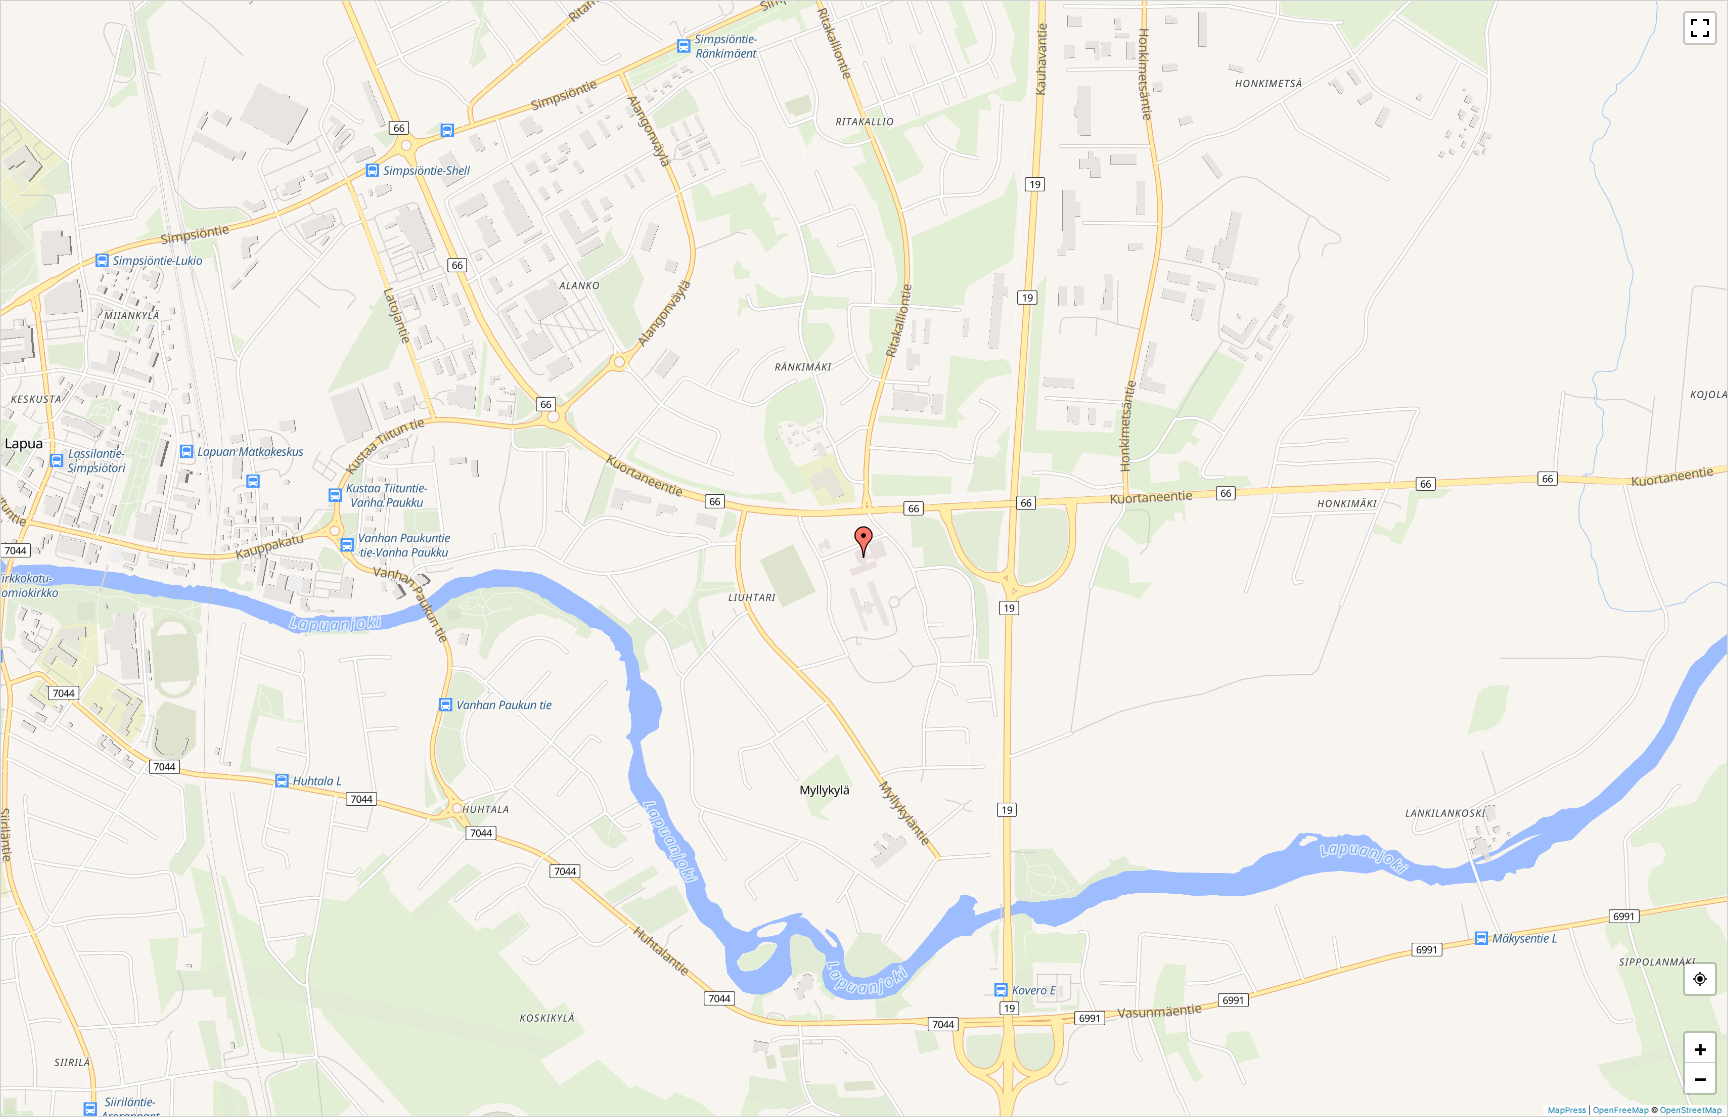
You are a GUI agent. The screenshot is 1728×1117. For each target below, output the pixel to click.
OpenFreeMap (1621, 1110)
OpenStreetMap (1691, 1110)
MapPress (1567, 1110)
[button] (864, 542)
